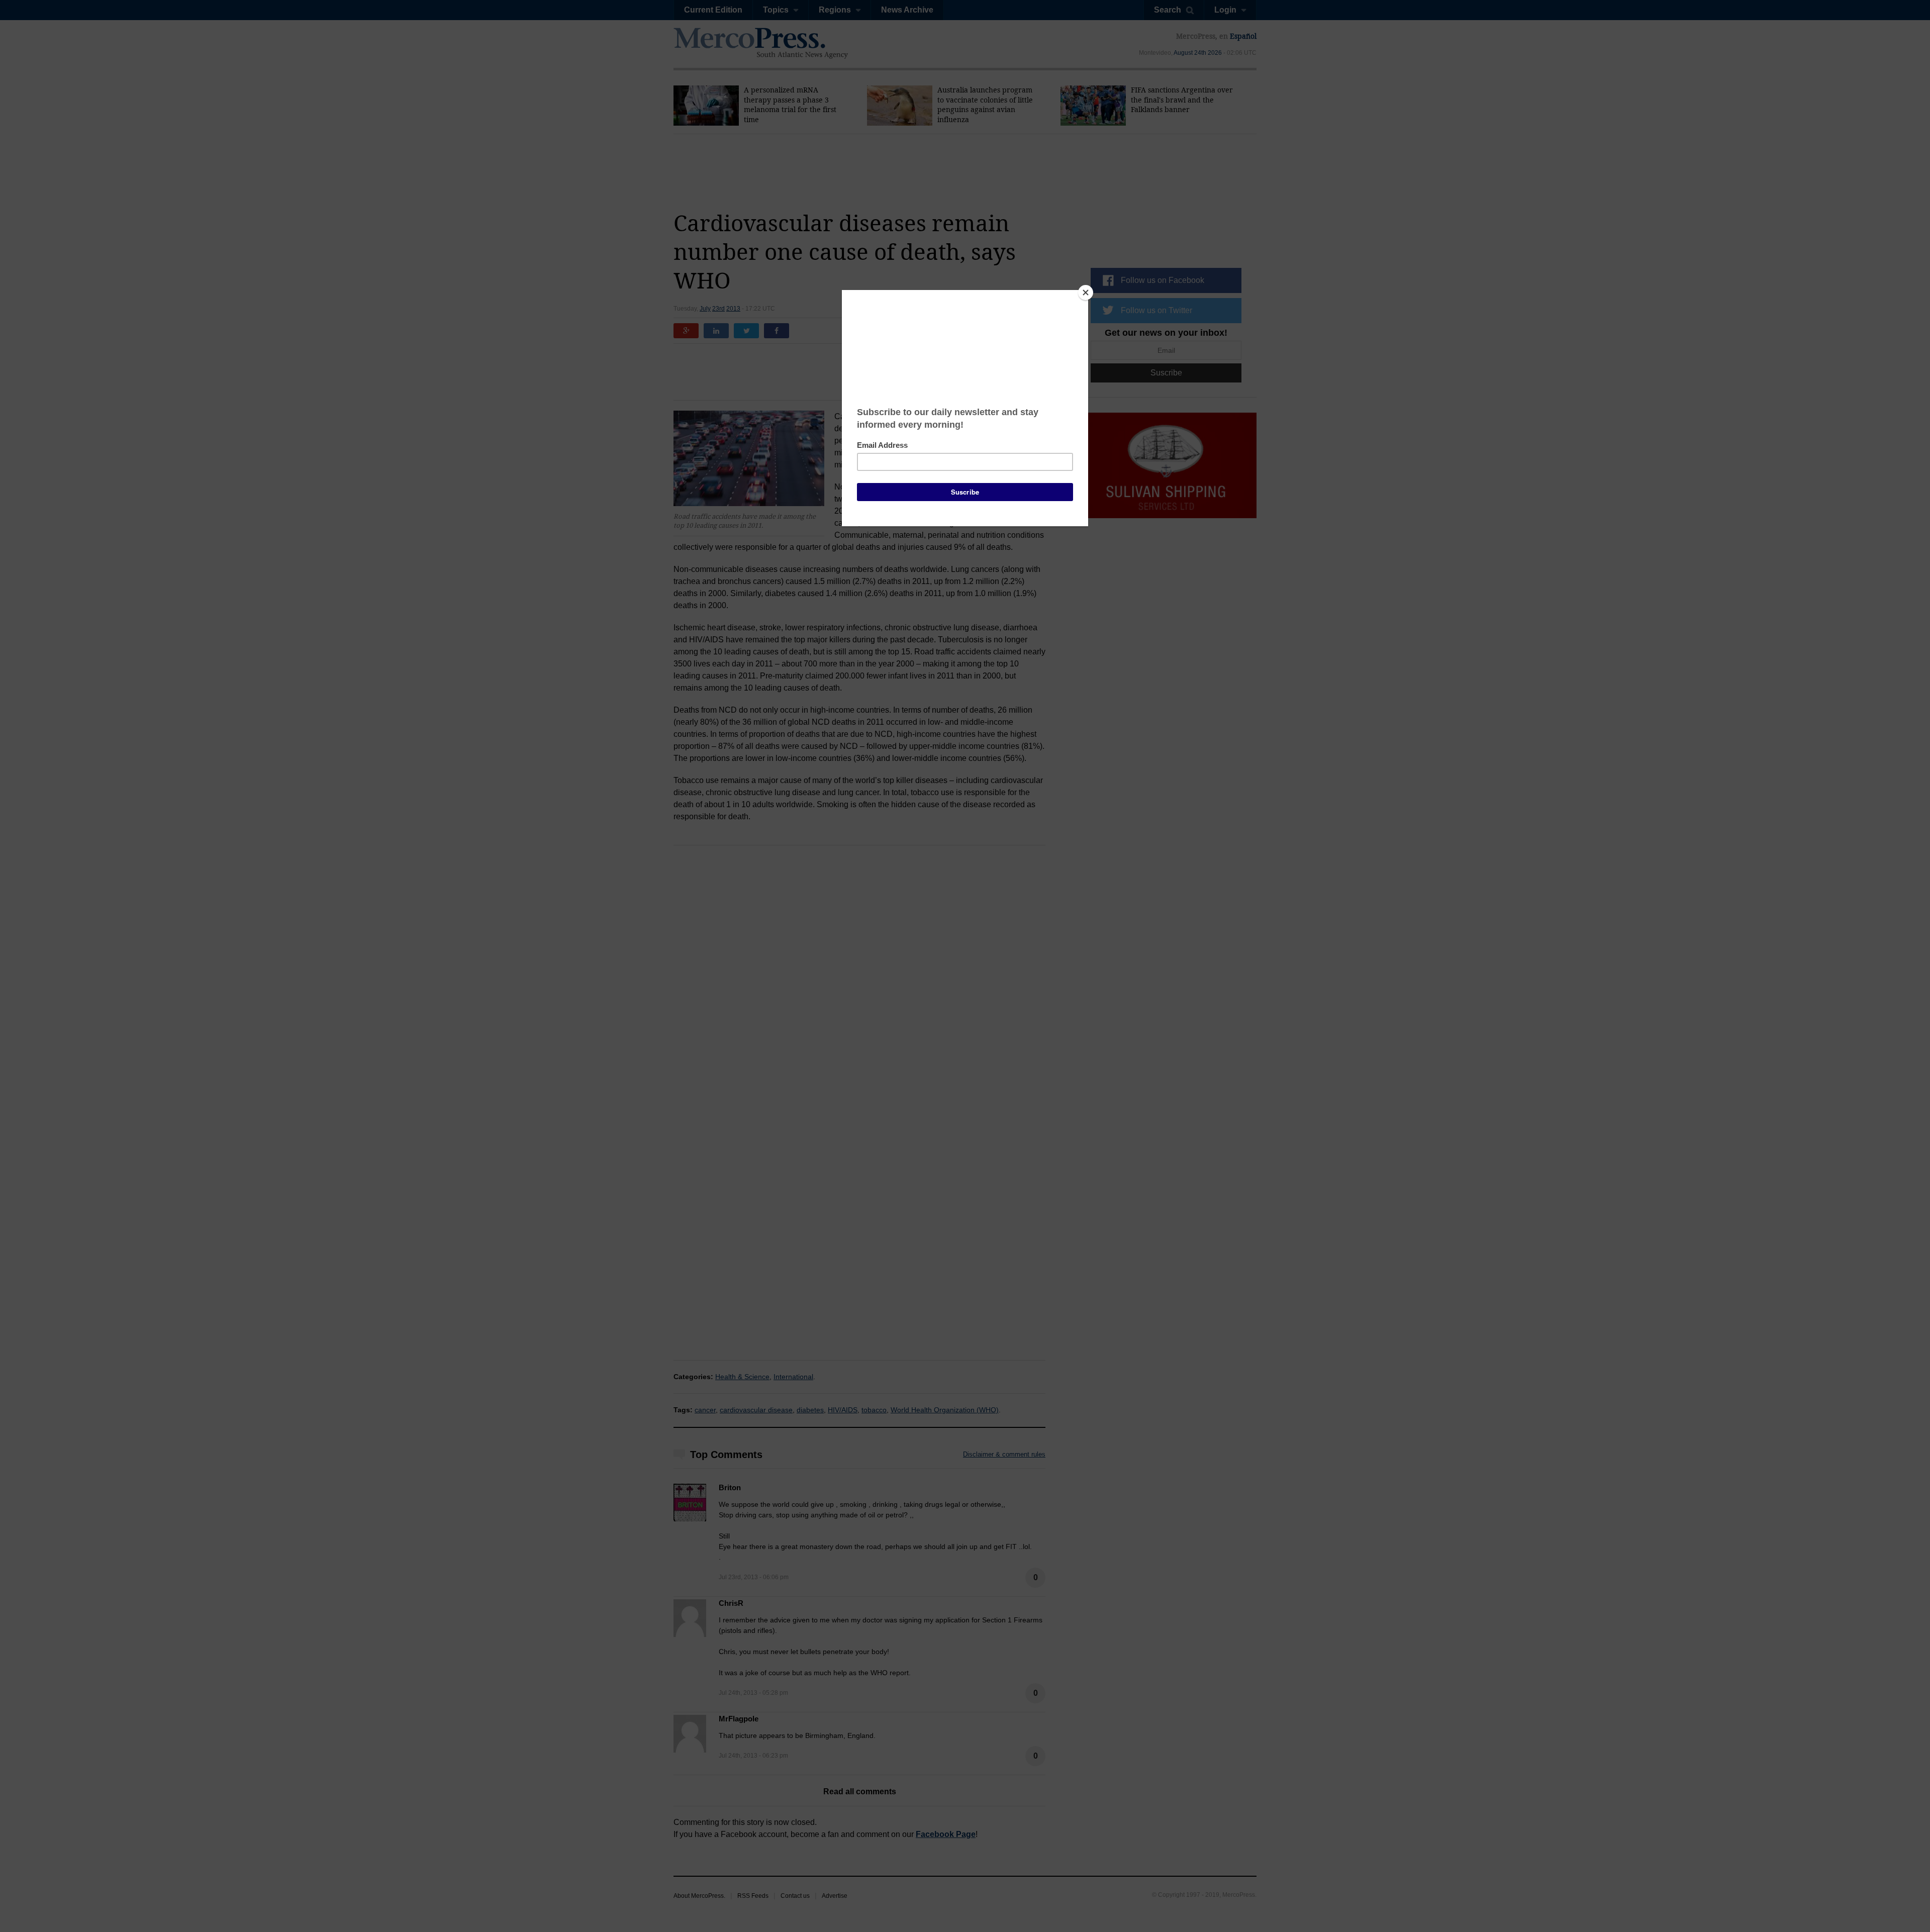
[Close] (1086, 293)
